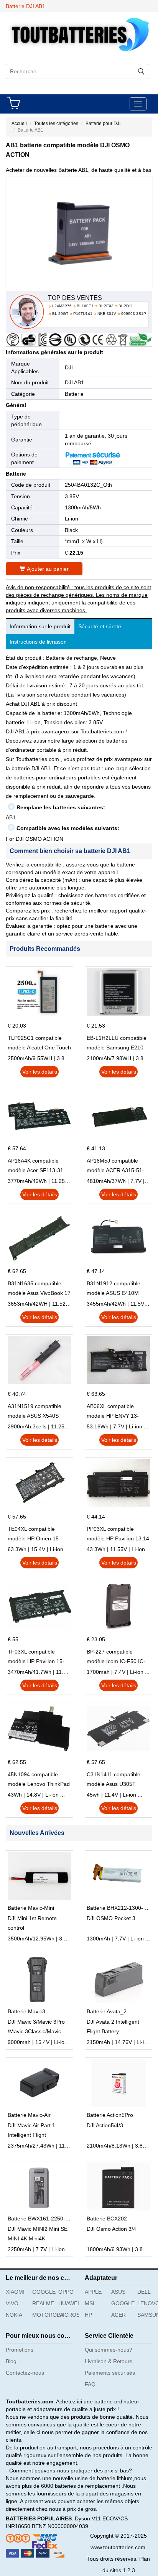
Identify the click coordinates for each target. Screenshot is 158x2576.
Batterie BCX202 (107, 2219)
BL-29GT (60, 314)
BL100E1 (85, 306)
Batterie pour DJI (103, 124)
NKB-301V (107, 314)
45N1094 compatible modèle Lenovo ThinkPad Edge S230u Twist (39, 1780)
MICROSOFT (69, 2315)
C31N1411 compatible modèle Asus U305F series (114, 1780)
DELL (144, 2292)
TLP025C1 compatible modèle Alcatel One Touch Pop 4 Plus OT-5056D (39, 1044)
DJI (69, 367)
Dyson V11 (88, 2518)
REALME (43, 2303)
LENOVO (148, 2303)
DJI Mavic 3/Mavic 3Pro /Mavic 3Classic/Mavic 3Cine (36, 2028)
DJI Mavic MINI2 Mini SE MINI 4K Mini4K (38, 2234)
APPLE (93, 2292)
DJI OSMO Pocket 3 (111, 1918)
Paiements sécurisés (110, 2373)
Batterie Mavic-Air (29, 2115)
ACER (118, 2315)
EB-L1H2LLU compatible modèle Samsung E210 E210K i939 (117, 1044)
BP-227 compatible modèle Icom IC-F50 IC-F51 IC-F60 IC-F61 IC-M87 (116, 1657)
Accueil (19, 124)
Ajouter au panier (48, 569)
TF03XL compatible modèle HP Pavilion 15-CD (36, 1657)
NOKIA (14, 2315)
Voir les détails (40, 1072)
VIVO (12, 2303)
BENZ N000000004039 (60, 2526)
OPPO (66, 2292)
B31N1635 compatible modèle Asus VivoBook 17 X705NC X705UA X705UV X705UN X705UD (39, 1289)
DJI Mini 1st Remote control (32, 1923)
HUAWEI (69, 2303)
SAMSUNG (148, 2315)
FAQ (90, 2384)
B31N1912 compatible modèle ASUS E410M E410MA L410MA (114, 1289)
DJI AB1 (74, 382)
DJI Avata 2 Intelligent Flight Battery (113, 2027)
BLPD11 (126, 306)
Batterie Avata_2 (107, 2011)
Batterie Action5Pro (110, 2115)
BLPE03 (106, 306)
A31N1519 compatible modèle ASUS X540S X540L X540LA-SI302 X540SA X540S (35, 1412)
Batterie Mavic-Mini (31, 1908)
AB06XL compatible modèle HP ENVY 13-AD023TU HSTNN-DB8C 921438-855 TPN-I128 (117, 1412)
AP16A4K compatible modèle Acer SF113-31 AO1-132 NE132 (35, 1166)
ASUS (118, 2292)
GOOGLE (43, 2292)
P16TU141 (83, 314)
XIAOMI (15, 2292)
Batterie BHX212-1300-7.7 (119, 1908)
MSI (90, 2303)
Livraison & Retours (109, 2361)
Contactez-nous (25, 2373)
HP (88, 2315)
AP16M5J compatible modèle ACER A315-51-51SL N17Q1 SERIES (115, 1166)
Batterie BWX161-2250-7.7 (40, 2219)
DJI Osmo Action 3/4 (111, 2229)
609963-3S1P (134, 314)
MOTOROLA (43, 2315)
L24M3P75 (62, 306)
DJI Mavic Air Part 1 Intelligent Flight (31, 2130)
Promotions (20, 2350)
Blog (11, 2361)
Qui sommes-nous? (109, 2350)
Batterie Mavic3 (26, 2011)
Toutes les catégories (56, 124)
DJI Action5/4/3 (105, 2125)
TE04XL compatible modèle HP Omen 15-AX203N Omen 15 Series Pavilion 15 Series (38, 1535)
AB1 (11, 817)
